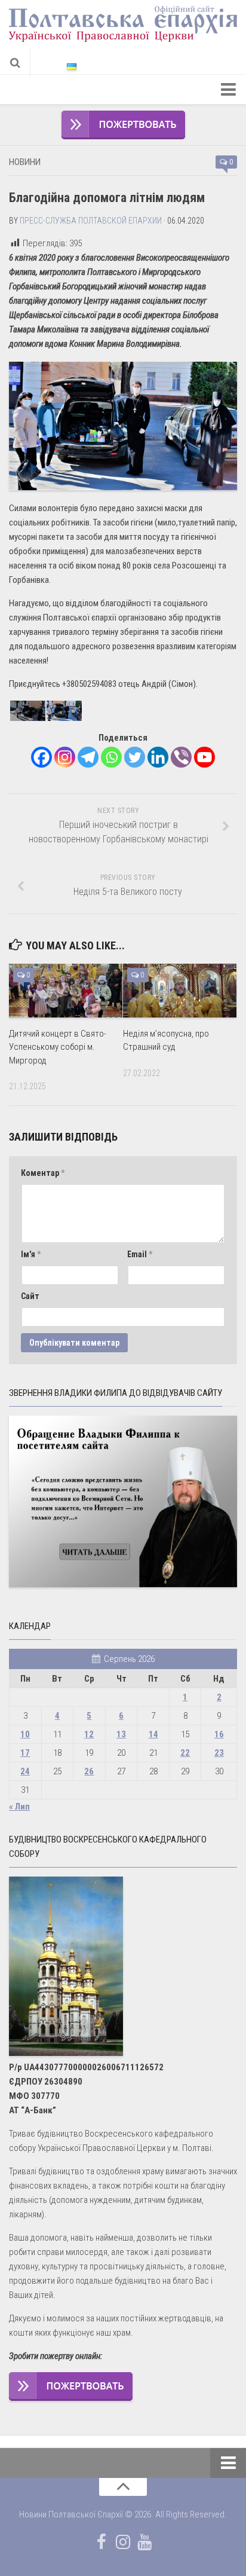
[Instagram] (65, 757)
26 (89, 1771)
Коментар (43, 1173)
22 (185, 1753)
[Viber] (181, 757)
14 (153, 1734)
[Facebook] (41, 757)
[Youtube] (205, 757)
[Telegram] (88, 757)
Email (140, 1254)
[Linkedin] (158, 757)
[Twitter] (135, 757)
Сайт (30, 1296)
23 (219, 1753)
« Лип (19, 1807)
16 (219, 1734)
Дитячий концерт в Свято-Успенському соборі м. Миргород (58, 1047)
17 (25, 1753)
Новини (25, 162)
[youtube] (144, 2542)
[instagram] (123, 2542)
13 (121, 1734)
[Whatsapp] (111, 757)
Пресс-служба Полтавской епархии (91, 221)
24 (25, 1771)
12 (89, 1734)
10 (25, 1734)
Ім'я (31, 1254)
